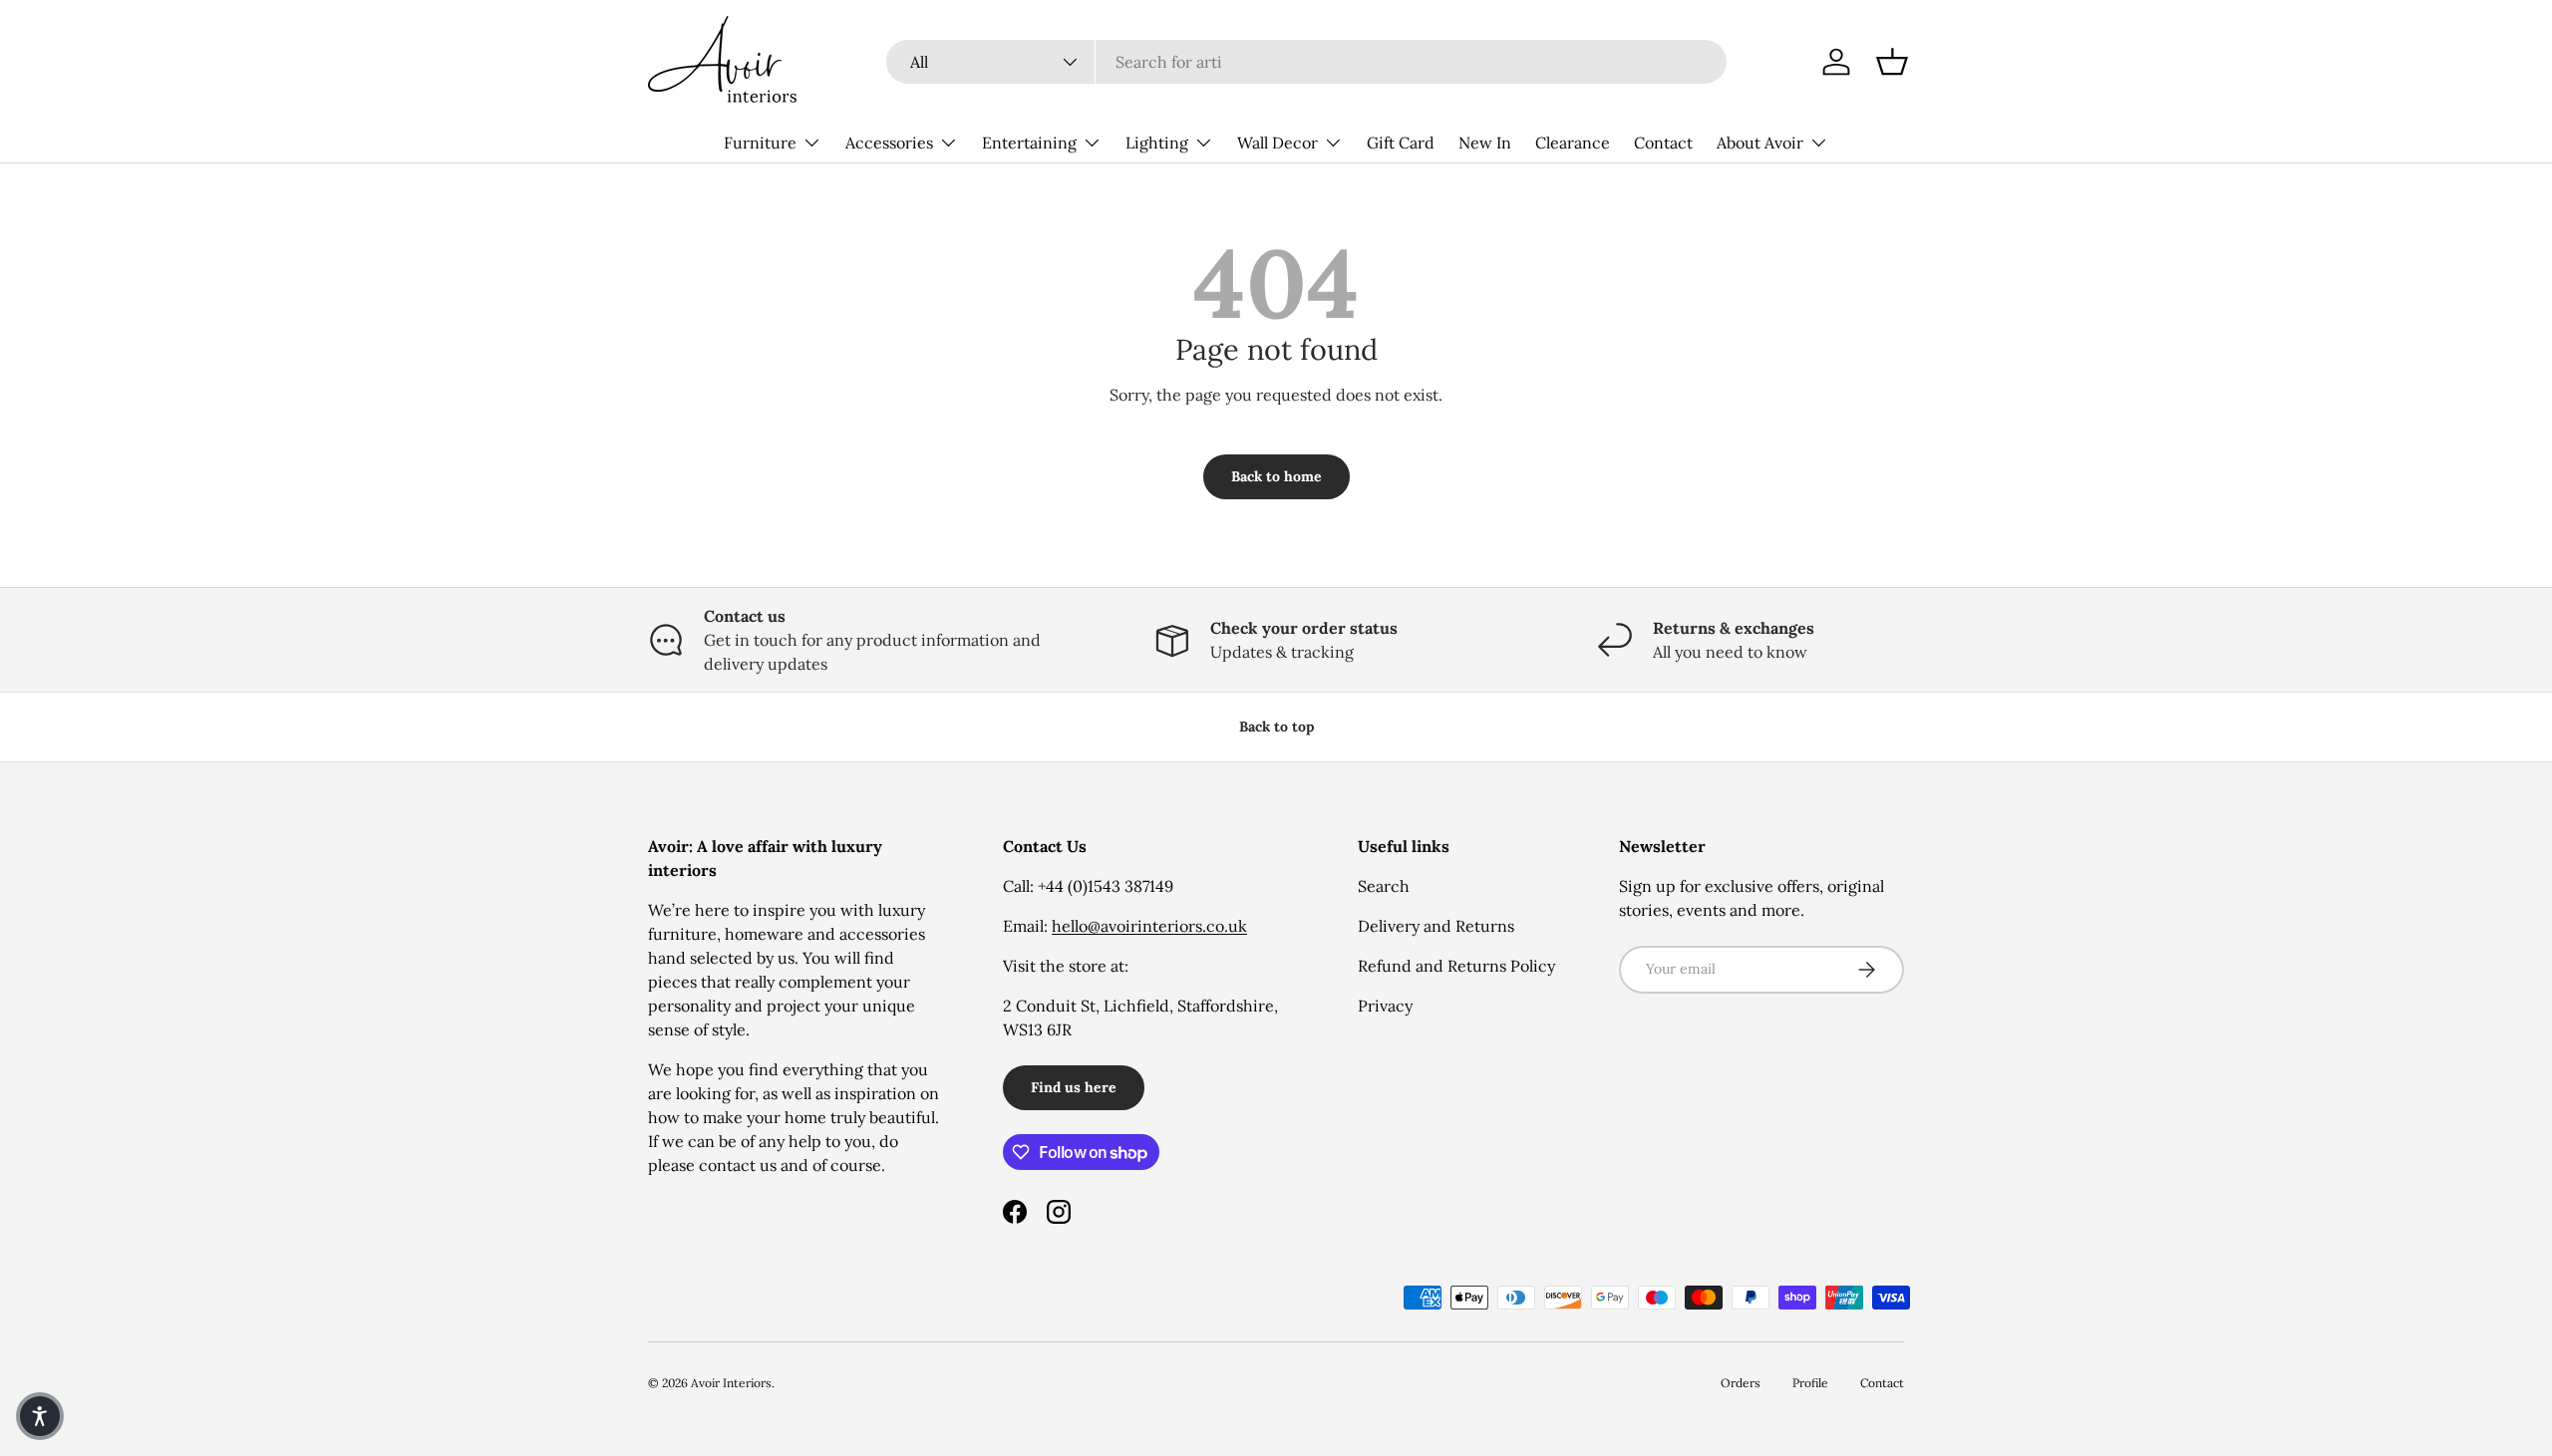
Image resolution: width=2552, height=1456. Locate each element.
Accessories (889, 143)
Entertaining (1029, 143)
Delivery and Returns (1436, 926)
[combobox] (1306, 62)
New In (1485, 143)
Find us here (1074, 1087)
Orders (1741, 1383)
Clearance (1573, 143)
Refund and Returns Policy (1456, 966)
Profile (1810, 1383)
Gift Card (1401, 143)
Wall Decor (1277, 143)
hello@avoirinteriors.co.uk (1149, 926)
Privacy (1385, 1006)
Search (1384, 886)
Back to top (1276, 727)
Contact (1663, 143)
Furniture (760, 143)
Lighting (1157, 143)
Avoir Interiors (731, 1383)
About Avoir (1760, 143)
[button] (1892, 62)
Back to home (1276, 476)
